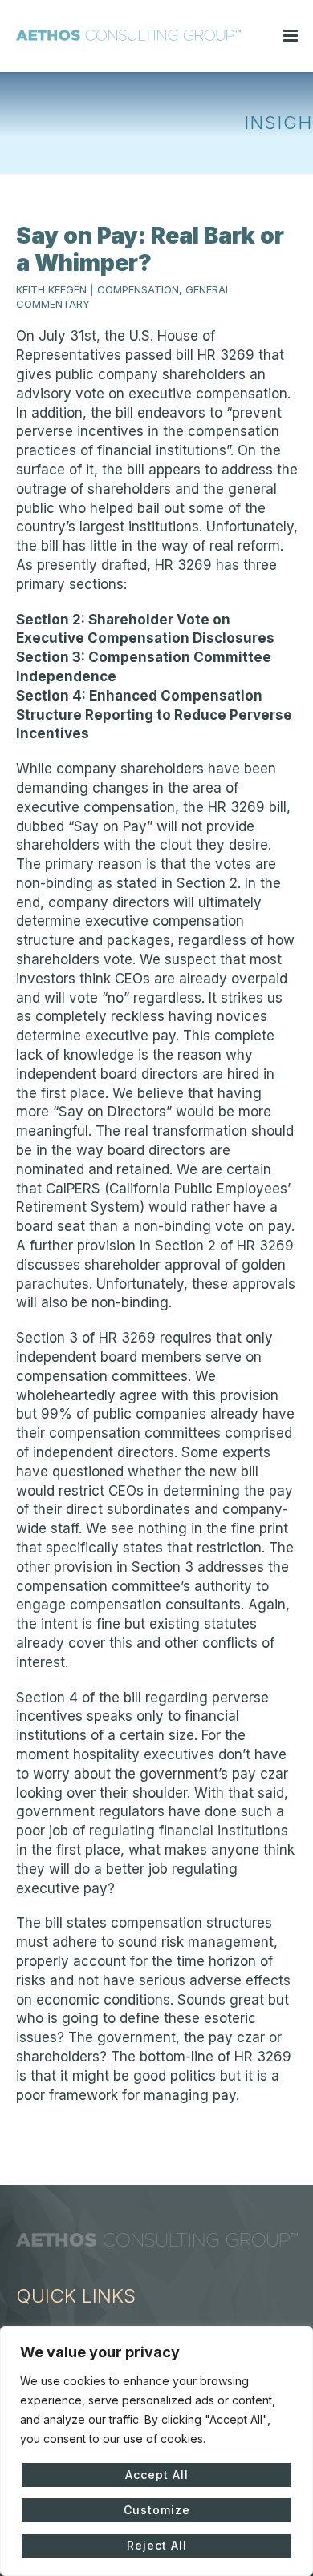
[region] (156, 2451)
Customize (157, 2510)
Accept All (157, 2475)
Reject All (157, 2545)
